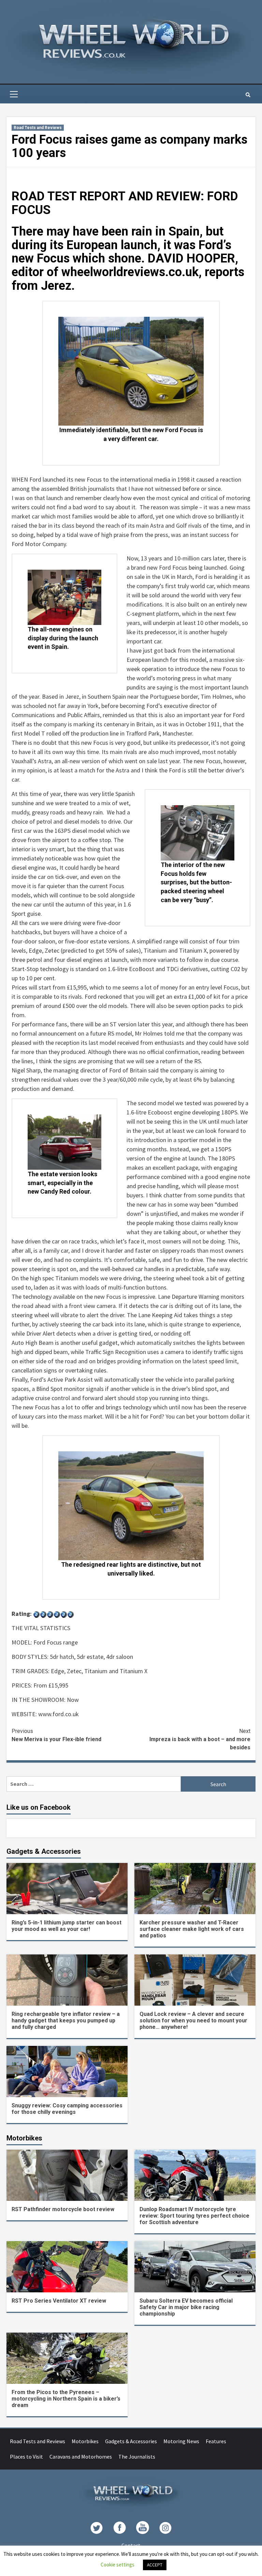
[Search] (248, 95)
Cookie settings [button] (118, 2565)
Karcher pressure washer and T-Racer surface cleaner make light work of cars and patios (192, 1929)
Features (216, 2441)
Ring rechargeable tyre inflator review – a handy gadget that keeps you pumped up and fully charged (66, 2020)
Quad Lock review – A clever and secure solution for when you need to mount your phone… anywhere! (193, 2020)
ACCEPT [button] (155, 2565)
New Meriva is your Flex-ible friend (56, 1735)
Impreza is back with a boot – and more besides (200, 1739)
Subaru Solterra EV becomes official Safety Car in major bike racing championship (186, 2307)
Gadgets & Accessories (131, 2441)
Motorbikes (85, 2441)
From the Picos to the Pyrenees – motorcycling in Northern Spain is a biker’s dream (66, 2399)
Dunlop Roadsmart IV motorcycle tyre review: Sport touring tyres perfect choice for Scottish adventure (194, 2216)
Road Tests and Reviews (38, 128)
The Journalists (137, 2457)
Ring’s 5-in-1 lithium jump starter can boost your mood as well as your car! (67, 1926)
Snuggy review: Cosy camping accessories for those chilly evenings (67, 2109)
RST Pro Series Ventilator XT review (59, 2301)
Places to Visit (26, 2457)
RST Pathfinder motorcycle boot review (63, 2209)
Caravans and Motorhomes (81, 2457)
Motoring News (181, 2441)
